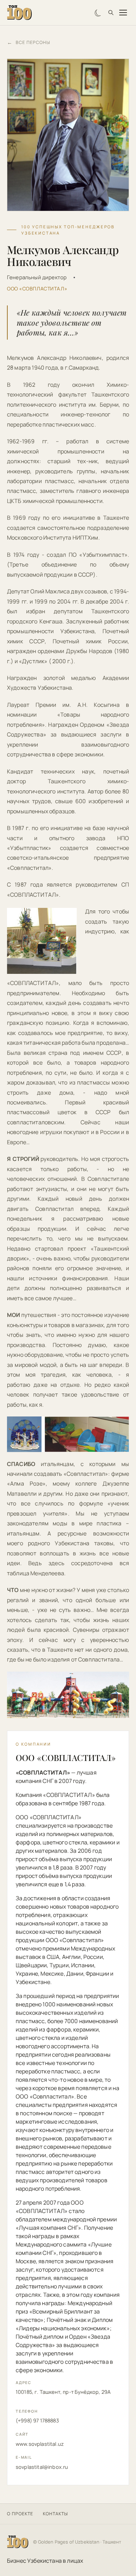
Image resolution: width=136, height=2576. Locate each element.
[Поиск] (111, 13)
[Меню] (123, 13)
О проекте (20, 2514)
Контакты (55, 2514)
